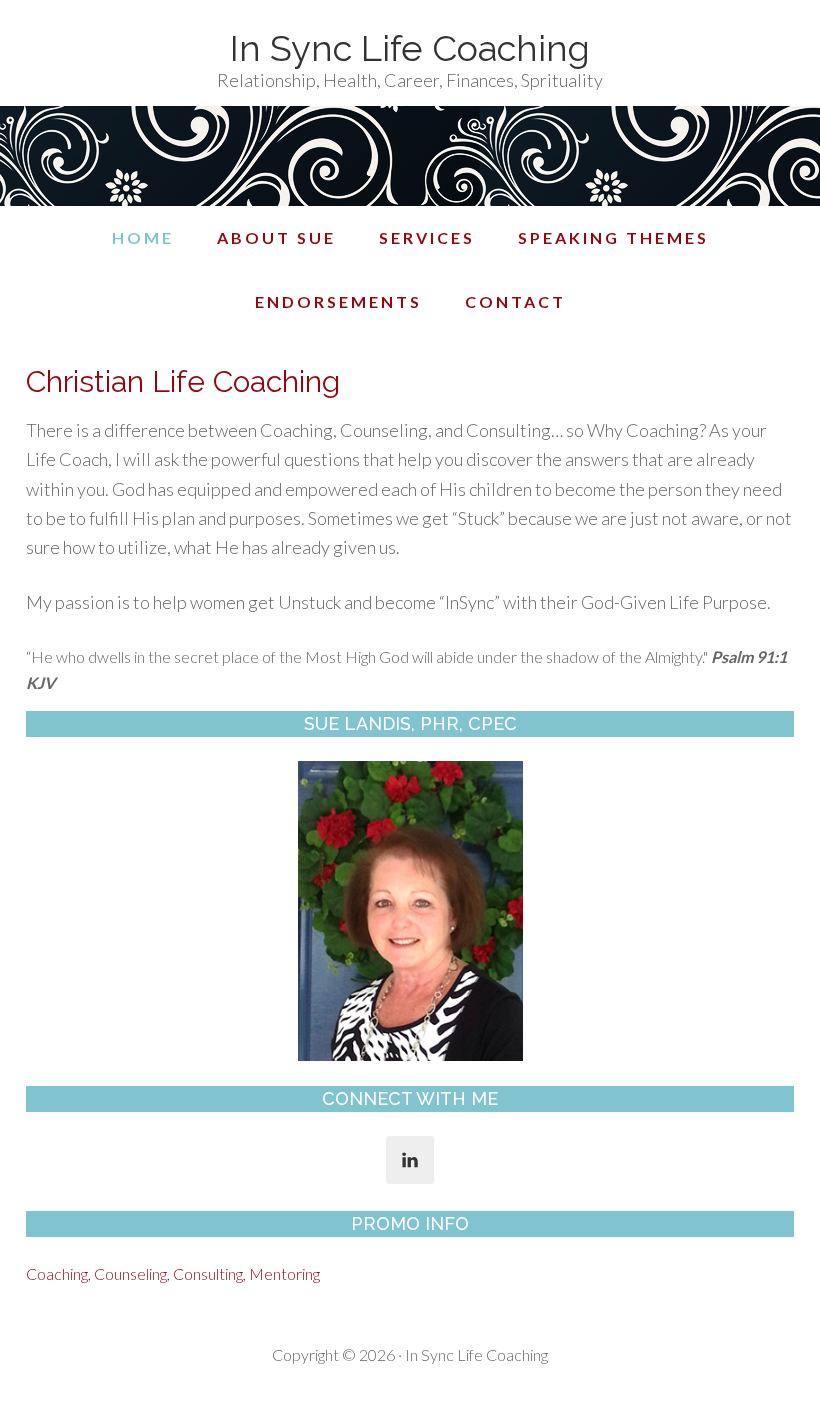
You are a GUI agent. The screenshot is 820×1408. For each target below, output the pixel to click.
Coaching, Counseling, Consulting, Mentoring (173, 1273)
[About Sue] (410, 911)
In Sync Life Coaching (410, 48)
